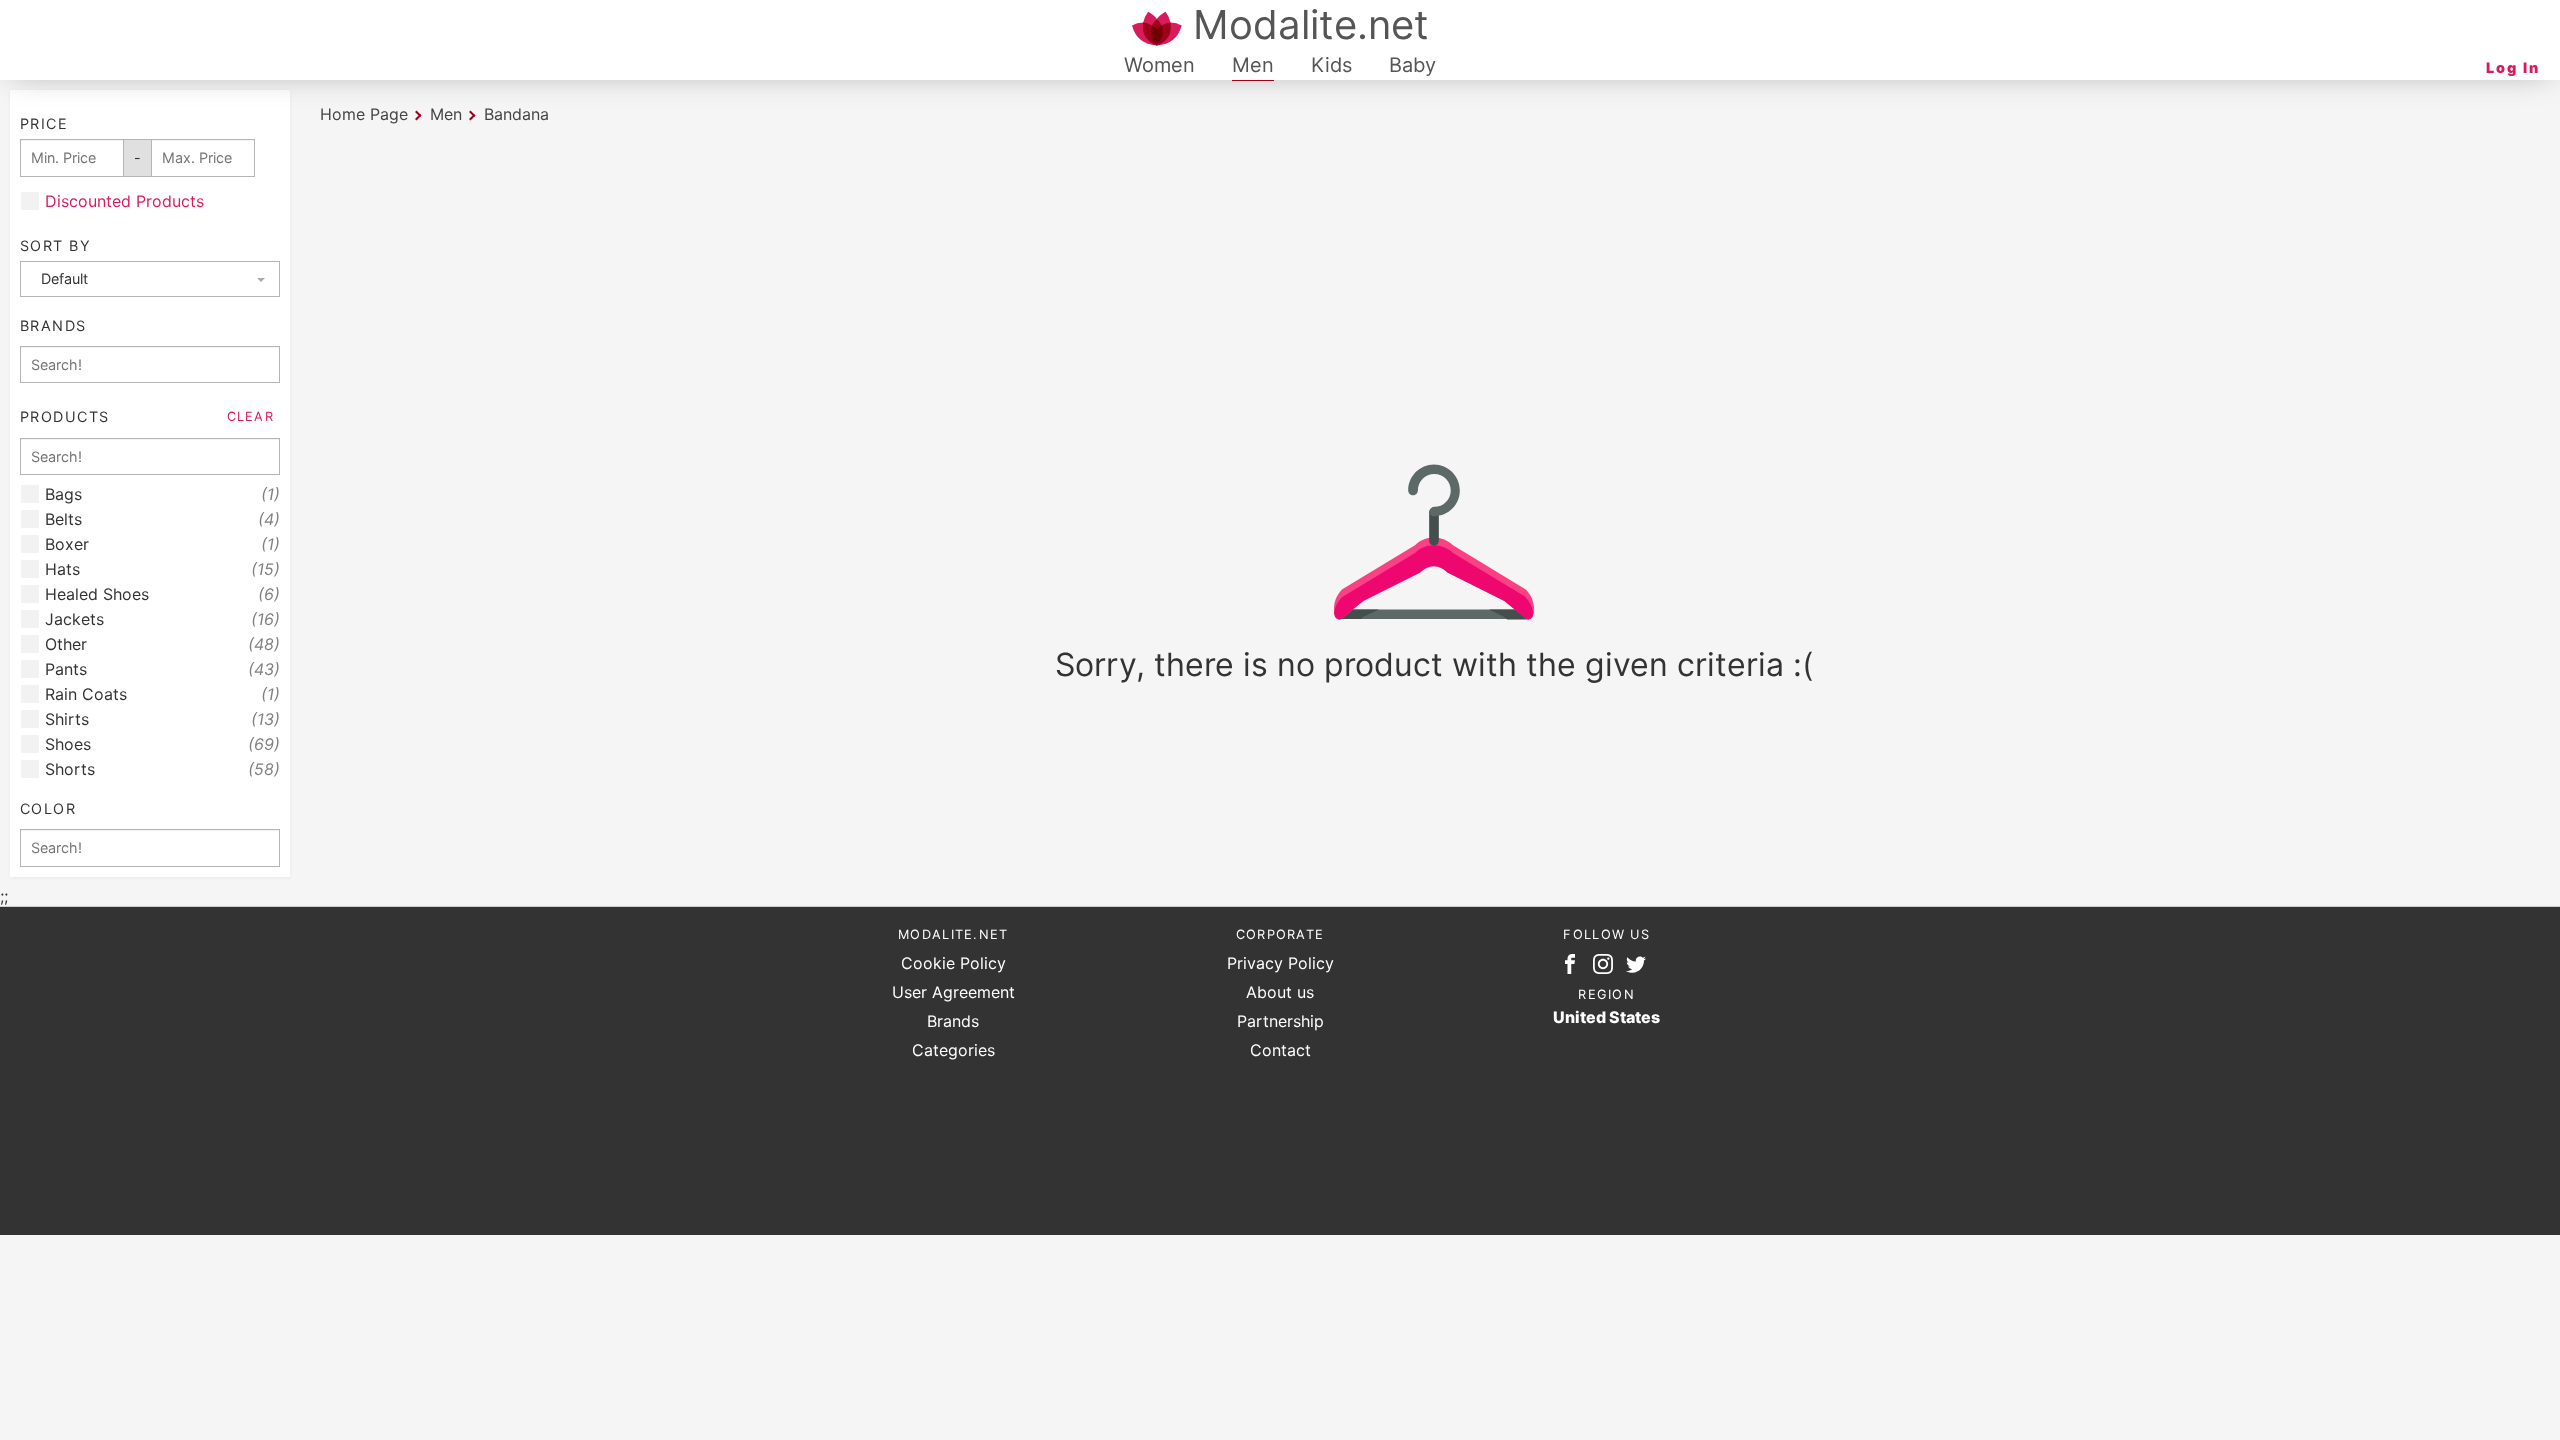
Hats (162, 569)
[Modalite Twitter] (1640, 968)
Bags (162, 494)
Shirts (162, 719)
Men (1253, 65)
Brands (953, 1021)
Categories (953, 1050)
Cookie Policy (953, 963)
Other (162, 644)
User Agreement (953, 992)
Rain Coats (162, 694)
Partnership (1280, 1021)
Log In (2513, 67)
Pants (162, 669)
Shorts (162, 769)
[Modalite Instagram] (1607, 968)
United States (1606, 1017)
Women (1159, 65)
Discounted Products (124, 201)
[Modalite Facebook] (1574, 968)
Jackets (162, 619)
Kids (1331, 65)
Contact (1280, 1050)
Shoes (162, 744)
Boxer (162, 544)
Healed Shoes (162, 594)
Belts (162, 519)
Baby (1412, 65)
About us (1280, 992)
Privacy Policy (1280, 963)
